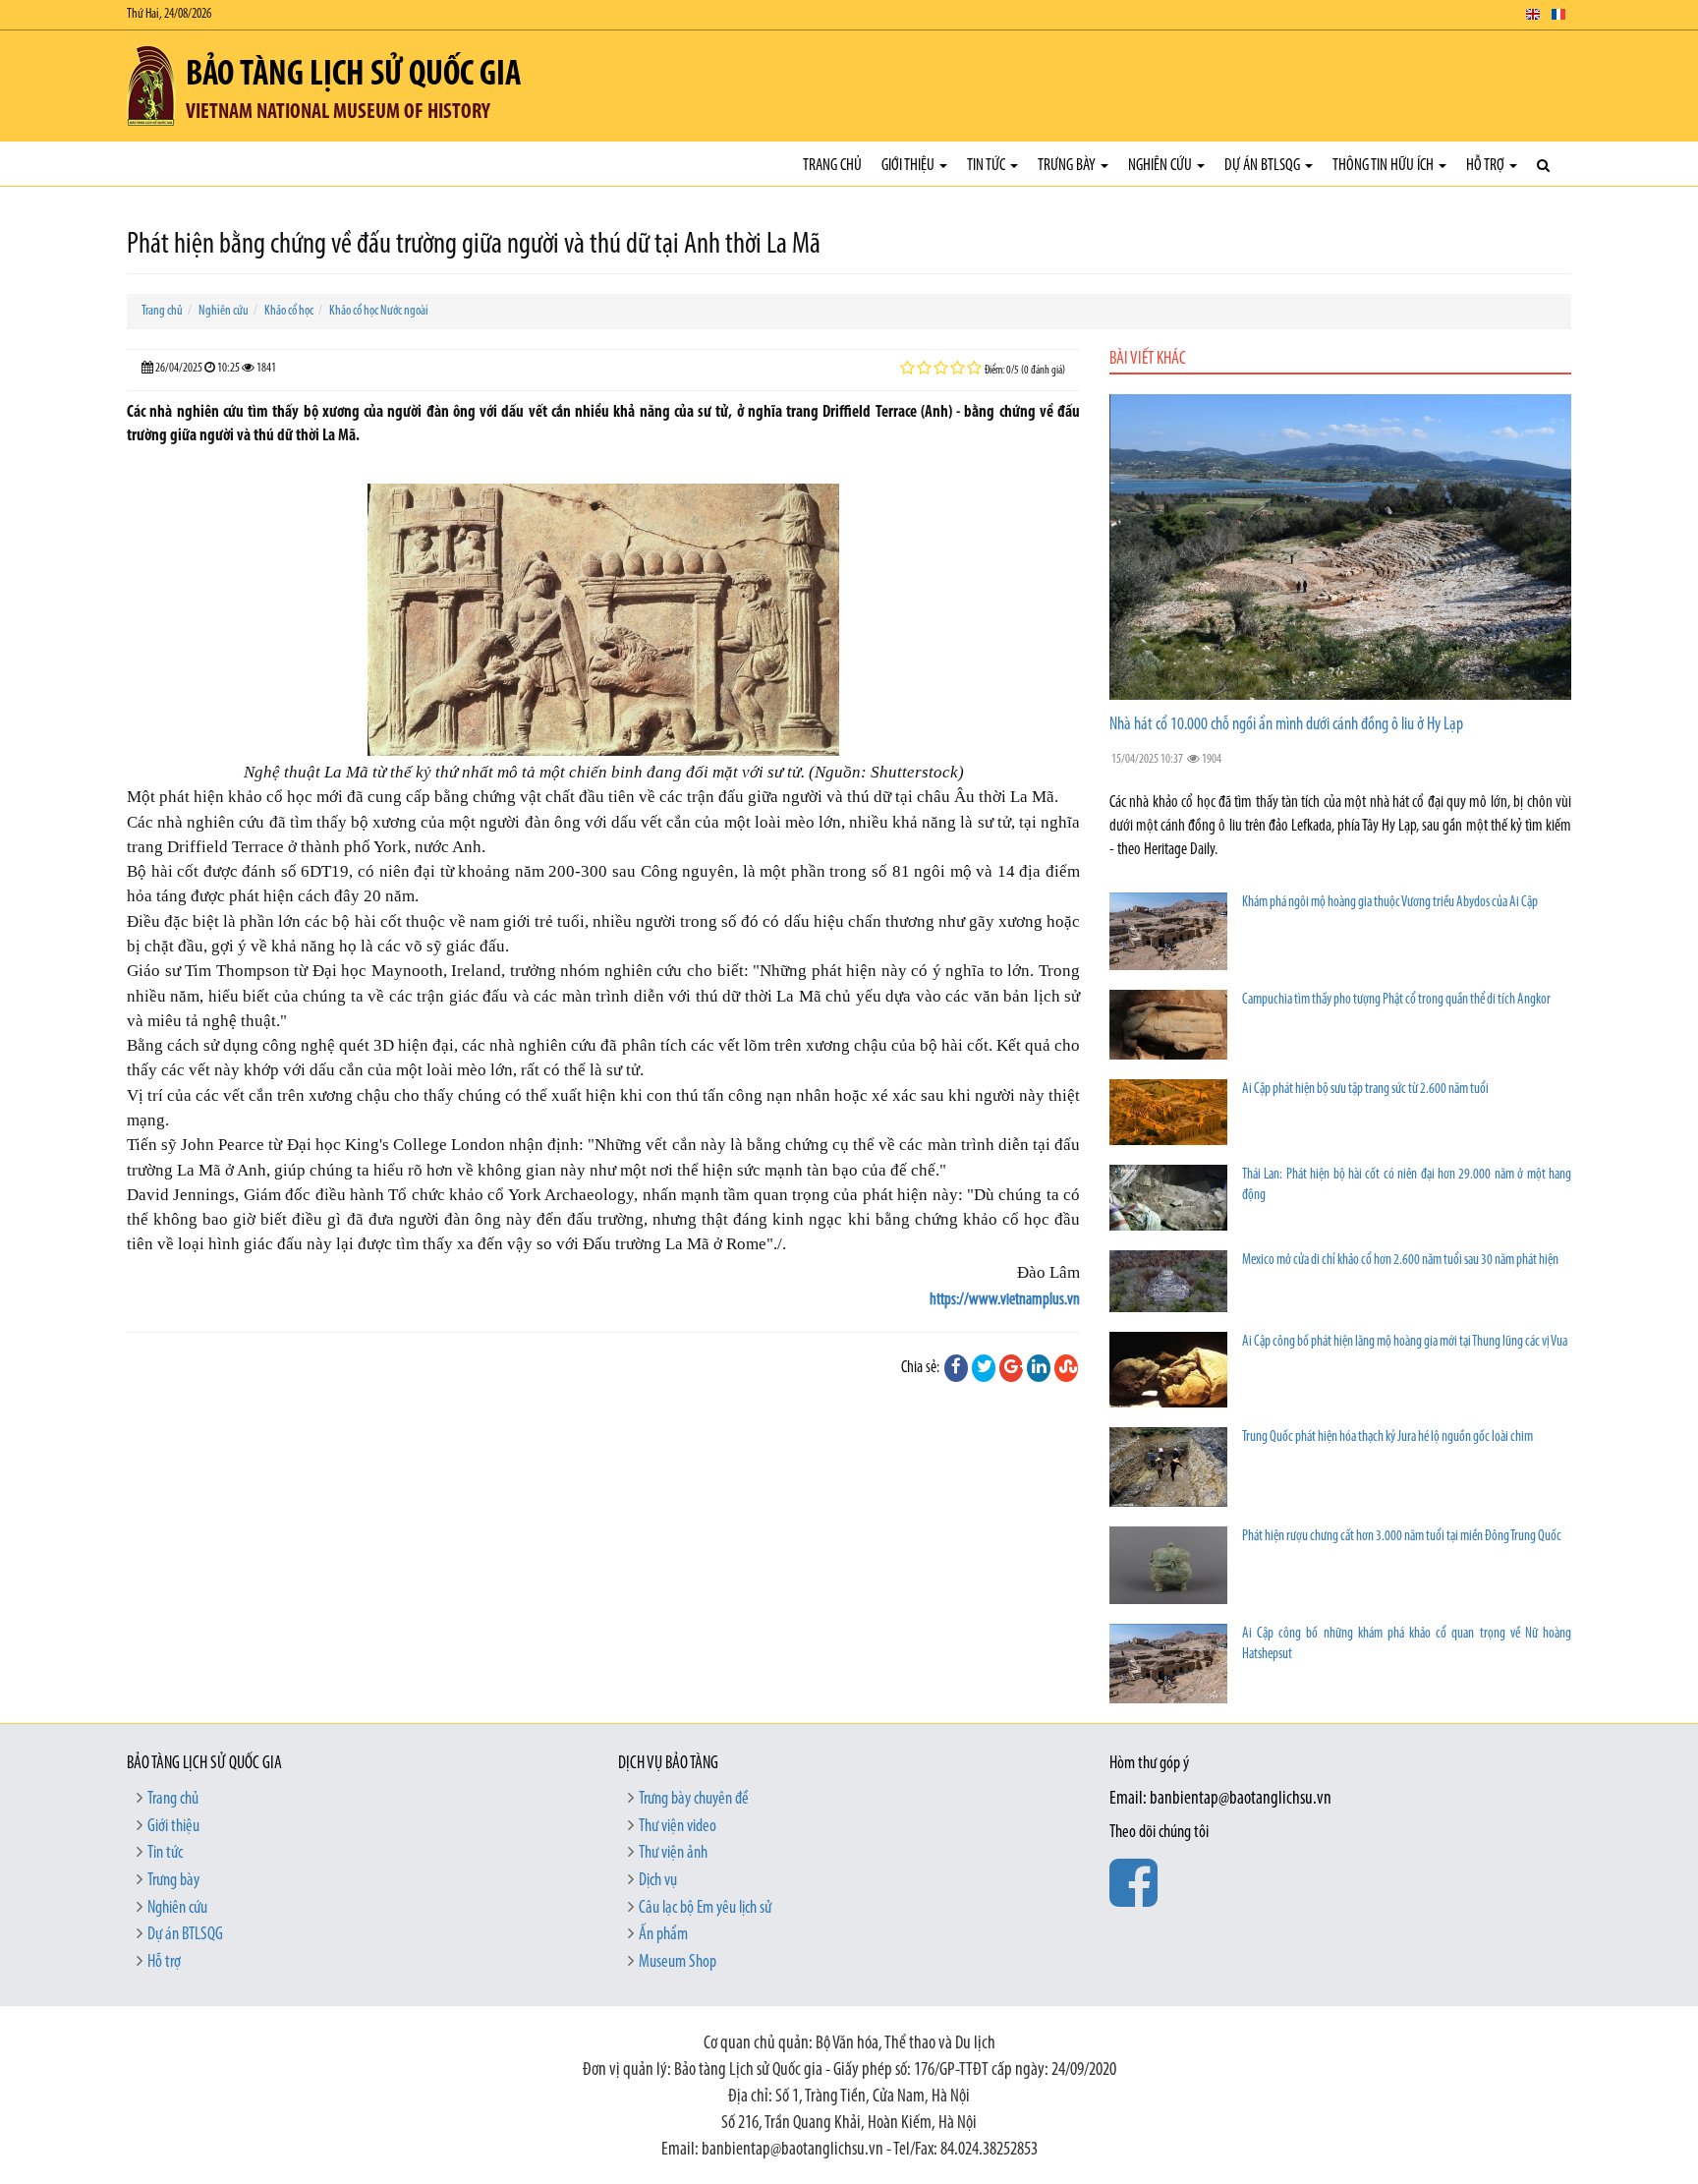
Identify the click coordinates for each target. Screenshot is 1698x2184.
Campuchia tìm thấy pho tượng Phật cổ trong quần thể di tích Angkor (1396, 1000)
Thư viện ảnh (673, 1854)
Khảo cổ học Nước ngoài (379, 311)
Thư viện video (678, 1827)
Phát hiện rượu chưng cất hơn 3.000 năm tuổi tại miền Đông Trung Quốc (1402, 1537)
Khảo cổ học (289, 311)
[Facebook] (956, 1368)
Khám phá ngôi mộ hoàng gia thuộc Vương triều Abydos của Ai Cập (1390, 903)
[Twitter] (984, 1368)
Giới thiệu (909, 166)
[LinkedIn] (1039, 1368)
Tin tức (988, 166)
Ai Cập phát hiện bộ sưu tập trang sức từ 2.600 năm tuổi (1365, 1090)
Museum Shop (678, 1963)
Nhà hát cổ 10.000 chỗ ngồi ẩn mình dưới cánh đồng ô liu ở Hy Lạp (1286, 725)
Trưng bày (1068, 166)
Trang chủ (832, 166)
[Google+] (1011, 1368)
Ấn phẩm (663, 1935)
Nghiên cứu (1161, 166)
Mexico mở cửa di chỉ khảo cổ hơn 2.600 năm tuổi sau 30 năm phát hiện (1400, 1261)
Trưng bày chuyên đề (694, 1800)
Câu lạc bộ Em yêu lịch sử (705, 1909)
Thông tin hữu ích (1385, 166)
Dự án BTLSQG (1264, 166)
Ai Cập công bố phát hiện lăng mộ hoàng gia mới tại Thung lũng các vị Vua (1405, 1342)
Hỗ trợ (1487, 166)
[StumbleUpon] (1066, 1368)
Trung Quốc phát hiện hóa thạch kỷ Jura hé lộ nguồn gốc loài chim (1387, 1437)
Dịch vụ (658, 1881)
